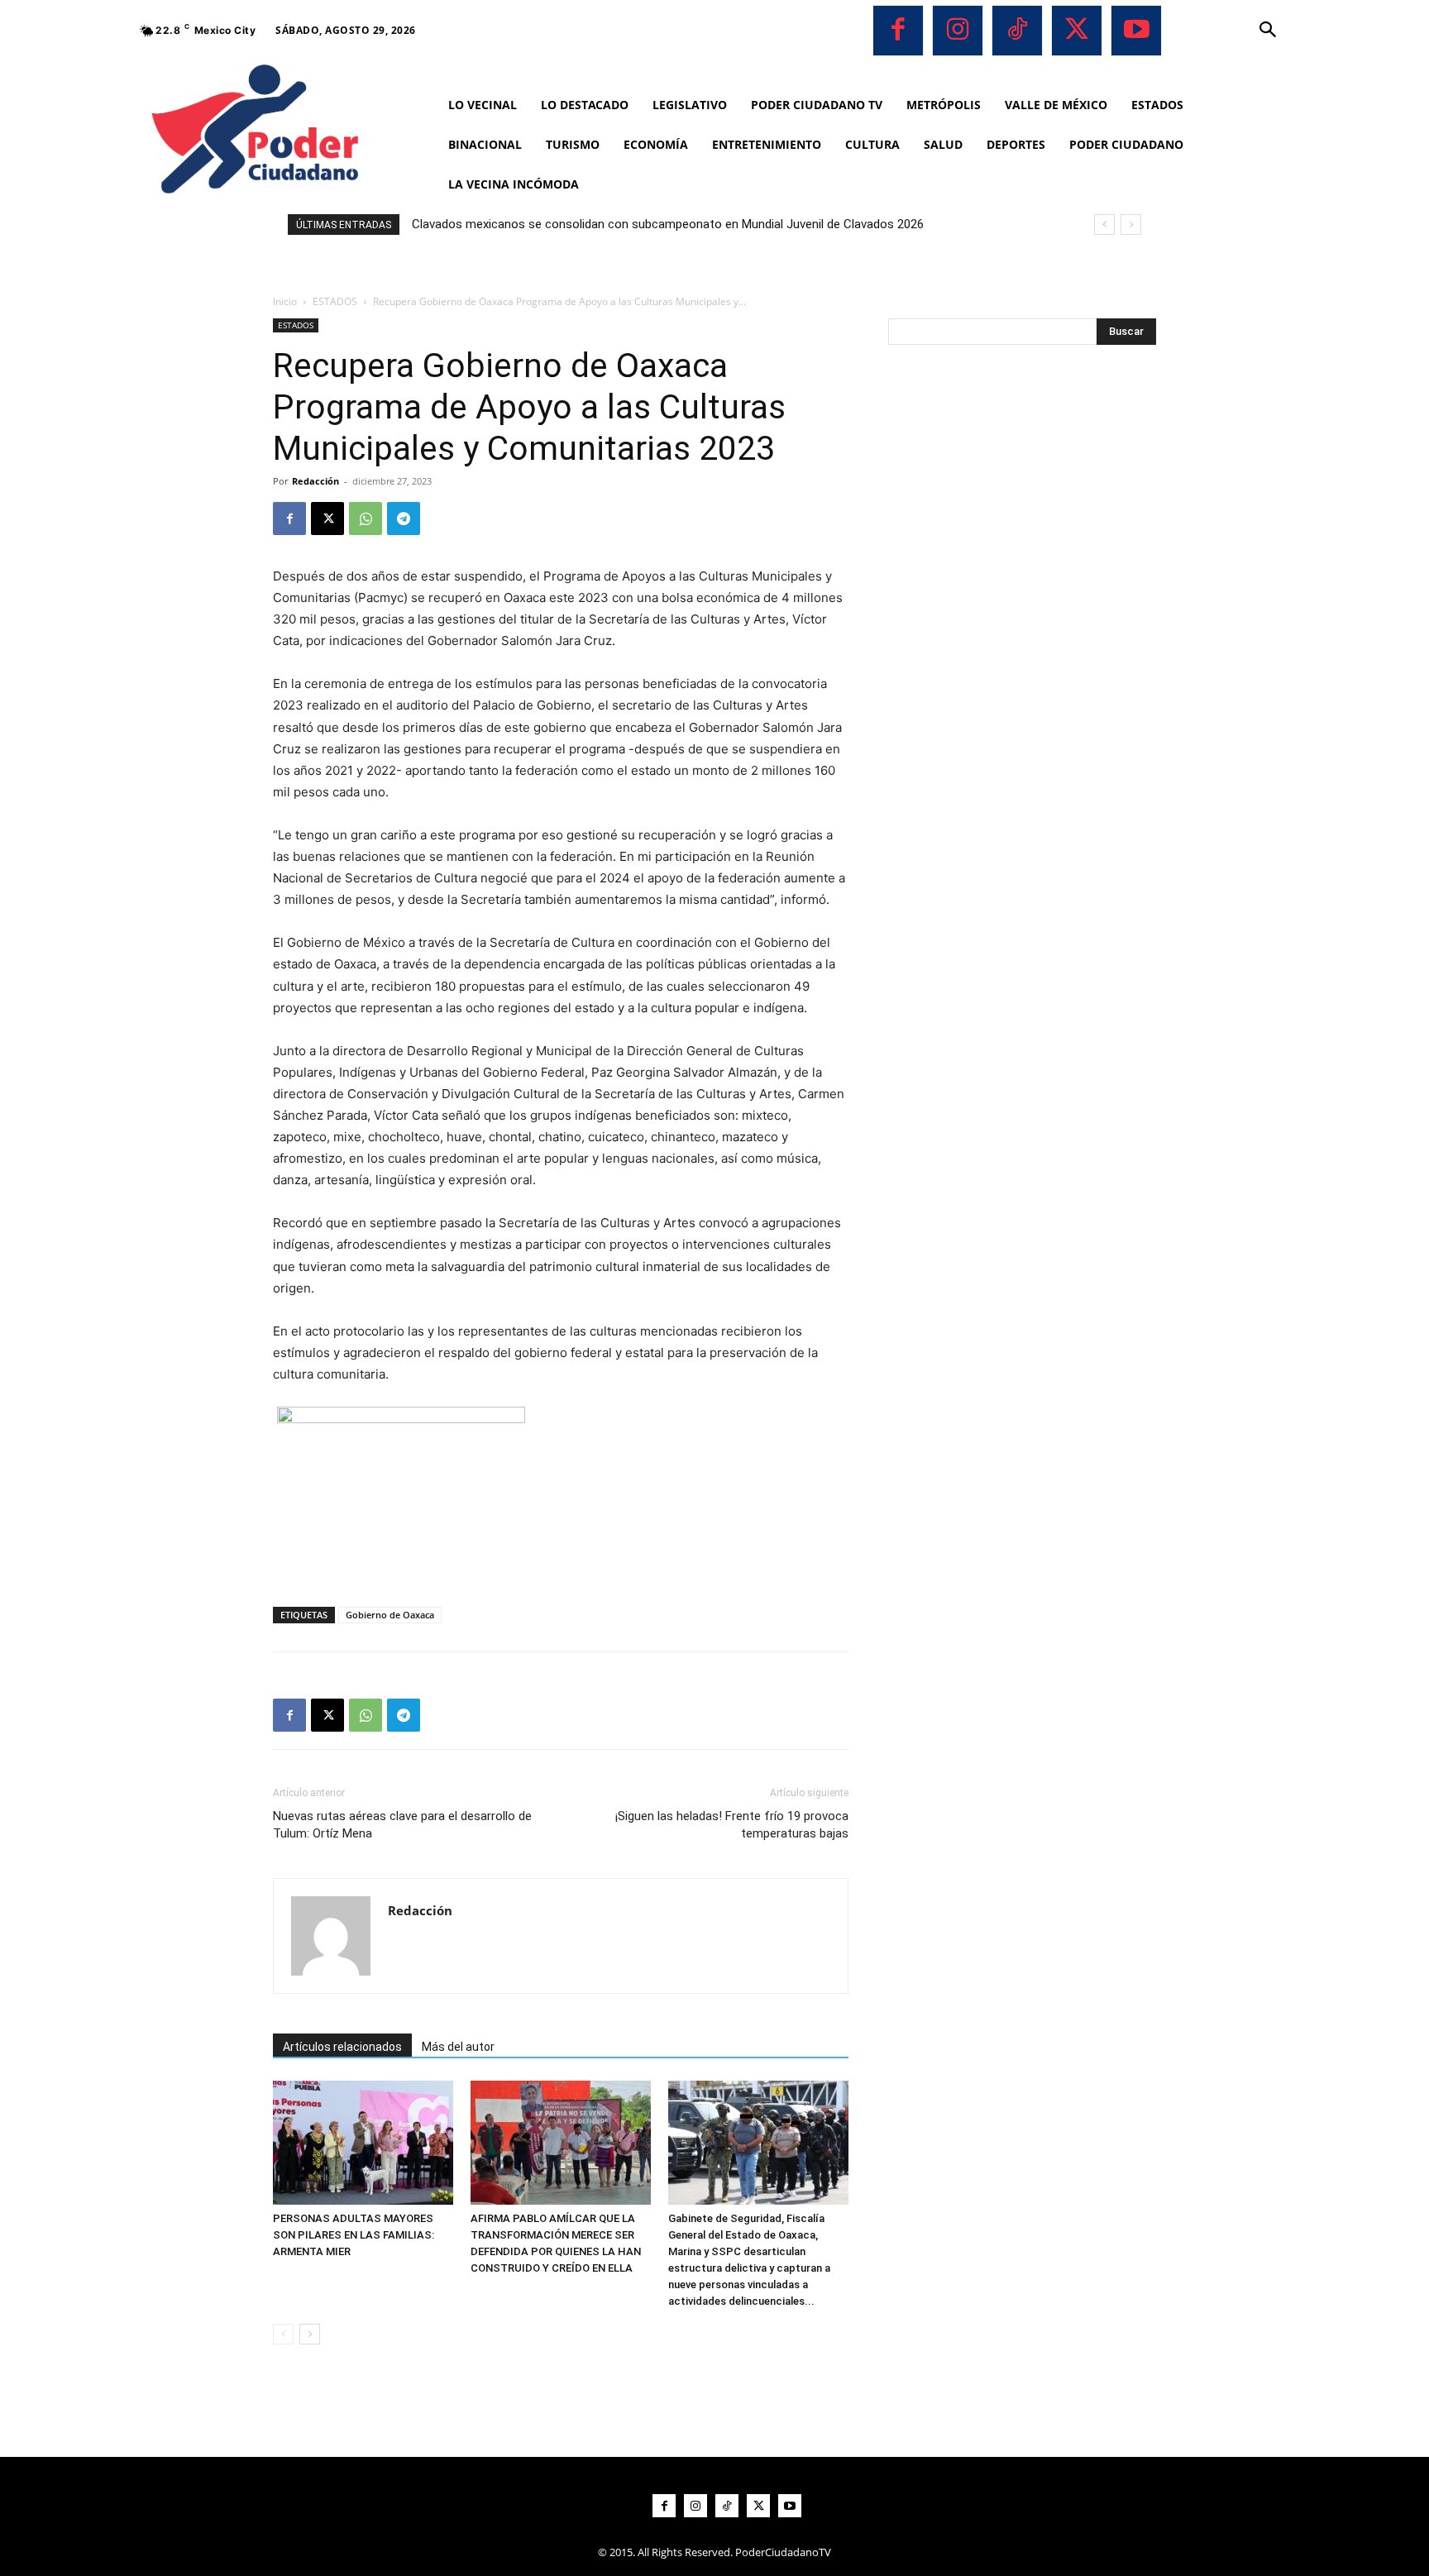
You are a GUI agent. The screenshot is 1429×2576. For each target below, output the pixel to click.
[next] (1131, 225)
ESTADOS (335, 301)
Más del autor (458, 2047)
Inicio (285, 301)
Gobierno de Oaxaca (390, 1615)
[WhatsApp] (366, 519)
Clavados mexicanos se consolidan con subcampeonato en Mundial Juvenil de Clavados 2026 (668, 224)
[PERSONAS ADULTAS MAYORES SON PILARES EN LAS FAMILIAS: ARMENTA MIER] (363, 2143)
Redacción (315, 481)
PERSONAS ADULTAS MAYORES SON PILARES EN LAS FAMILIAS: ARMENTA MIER (354, 2235)
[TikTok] (1017, 31)
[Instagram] (958, 31)
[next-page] (310, 2334)
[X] (1077, 31)
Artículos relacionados (342, 2047)
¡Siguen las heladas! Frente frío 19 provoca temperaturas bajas (732, 1825)
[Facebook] (898, 31)
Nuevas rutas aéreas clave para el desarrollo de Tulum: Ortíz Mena (402, 1825)
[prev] (1104, 225)
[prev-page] (283, 2334)
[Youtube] (1136, 31)
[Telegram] (404, 519)
